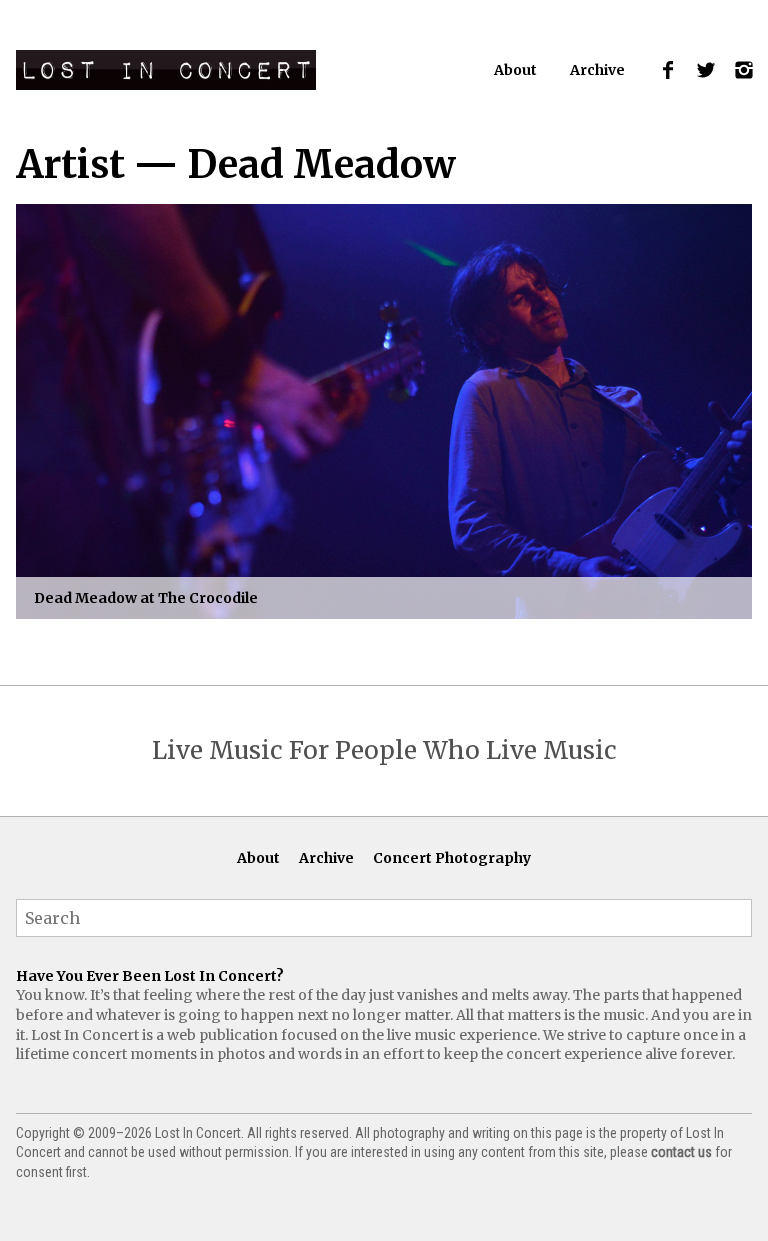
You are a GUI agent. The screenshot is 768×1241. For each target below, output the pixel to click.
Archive (597, 70)
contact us (681, 1152)
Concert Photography (452, 858)
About (515, 70)
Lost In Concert (166, 70)
